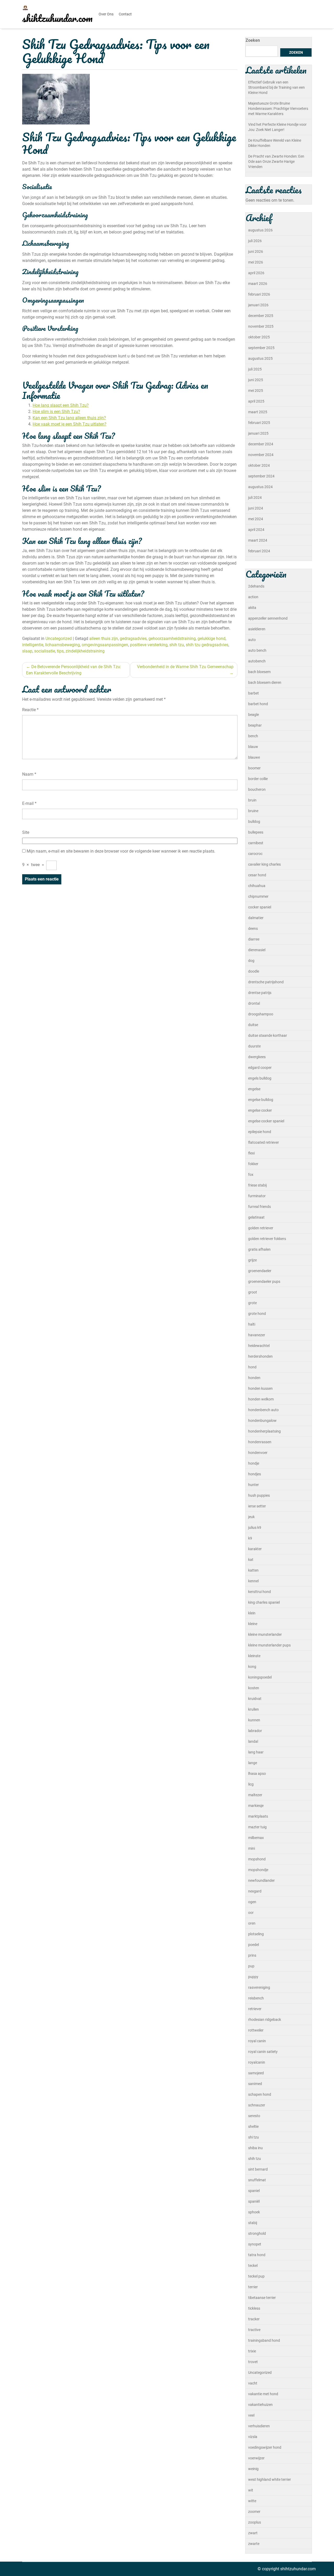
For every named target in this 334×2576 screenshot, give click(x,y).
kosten (254, 1688)
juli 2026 (255, 241)
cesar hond (257, 875)
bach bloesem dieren (265, 682)
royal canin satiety (263, 2052)
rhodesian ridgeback (265, 2020)
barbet (254, 693)
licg (251, 1784)
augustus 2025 (260, 358)
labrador (255, 1731)
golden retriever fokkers (267, 1239)
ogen (252, 1902)
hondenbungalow (262, 1421)
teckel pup (256, 2276)
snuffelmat (257, 2180)
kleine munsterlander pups (269, 1645)
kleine (253, 1624)
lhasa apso (257, 1774)
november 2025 (261, 326)
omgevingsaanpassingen (105, 645)
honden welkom (261, 1399)
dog (251, 961)
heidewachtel (259, 1346)
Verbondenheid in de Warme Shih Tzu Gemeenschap (185, 667)
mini (252, 1848)
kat (251, 1560)
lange (253, 1763)
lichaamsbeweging (62, 645)
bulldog (254, 822)
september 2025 (261, 348)
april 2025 (256, 401)
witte (252, 2501)
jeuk (251, 1517)
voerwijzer (256, 2458)
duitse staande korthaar (268, 1035)
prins (252, 1955)
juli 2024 (255, 498)
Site (26, 832)
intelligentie (33, 645)
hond (252, 1367)
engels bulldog (260, 1078)
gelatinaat (256, 1217)
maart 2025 (258, 412)
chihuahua (257, 886)
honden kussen (260, 1388)
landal (253, 1741)
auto (252, 640)
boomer (254, 768)
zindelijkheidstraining (85, 651)
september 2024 (261, 476)
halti (252, 1324)
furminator (257, 1196)
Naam (29, 774)
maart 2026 (258, 284)
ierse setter (257, 1506)
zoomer (254, 2512)
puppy (253, 1977)
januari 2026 (258, 305)
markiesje (256, 1806)
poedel (254, 1945)
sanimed (255, 2084)
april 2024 (256, 530)
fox (251, 1175)
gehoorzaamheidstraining (172, 639)
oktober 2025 (259, 337)
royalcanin (257, 2062)
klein (252, 1613)
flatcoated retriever (264, 1142)
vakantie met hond (263, 2394)
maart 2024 (258, 540)
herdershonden (260, 1356)
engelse (254, 1089)
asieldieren (257, 629)
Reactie (30, 710)
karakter (255, 1549)
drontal (254, 1003)
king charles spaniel (264, 1602)
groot (253, 1292)
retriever (255, 2009)
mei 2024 (256, 519)
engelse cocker (260, 1110)
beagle (254, 715)
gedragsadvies (133, 639)
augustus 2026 (260, 230)
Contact (125, 14)
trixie (252, 2351)
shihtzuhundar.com (57, 18)
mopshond (257, 1859)
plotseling (256, 1934)
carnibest (256, 843)
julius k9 (255, 1527)
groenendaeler (260, 1271)
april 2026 (256, 273)
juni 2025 (256, 380)
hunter (254, 1485)
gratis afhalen (259, 1249)
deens (253, 928)
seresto (254, 2116)
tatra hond (257, 2255)
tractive (254, 2330)
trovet (253, 2362)
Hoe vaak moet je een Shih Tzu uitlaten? (70, 424)
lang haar (256, 1752)
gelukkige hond (211, 639)
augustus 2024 (260, 487)
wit (251, 2490)
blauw (253, 747)
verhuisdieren (259, 2426)
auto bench (257, 650)
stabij (253, 2223)
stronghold (257, 2233)
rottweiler (256, 2030)
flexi (251, 1153)
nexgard (255, 1891)
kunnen (254, 1720)
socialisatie (45, 651)
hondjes (255, 1474)
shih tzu (177, 645)
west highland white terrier (270, 2479)
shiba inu (255, 2148)
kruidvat (255, 1699)
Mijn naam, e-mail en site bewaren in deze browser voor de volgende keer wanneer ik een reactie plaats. (121, 851)
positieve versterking (149, 645)
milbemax (256, 1838)
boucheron (257, 789)
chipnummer (258, 896)
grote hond (257, 1314)
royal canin (257, 2041)
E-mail (29, 803)
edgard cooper (260, 1068)
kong (252, 1667)
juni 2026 (256, 251)
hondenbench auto (263, 1410)
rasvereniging (259, 1987)
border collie (258, 779)
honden (254, 1378)
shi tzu (254, 2137)
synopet (255, 2244)
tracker (254, 2319)
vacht (253, 2383)
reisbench (256, 1998)
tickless (254, 2308)
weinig (253, 2469)
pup (251, 1966)
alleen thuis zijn (104, 639)
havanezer (257, 1335)
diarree (254, 939)
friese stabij (257, 1185)
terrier (253, 2287)
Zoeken (253, 40)
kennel (253, 1581)
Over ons (106, 14)
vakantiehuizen (260, 2405)
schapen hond (260, 2094)
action (253, 597)
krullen (254, 1709)
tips (60, 651)
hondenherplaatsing (264, 1431)
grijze (252, 1260)
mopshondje (258, 1870)
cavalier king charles (264, 864)
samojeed (256, 2073)
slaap (27, 651)
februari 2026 (259, 294)
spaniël (254, 2201)
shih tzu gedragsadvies (207, 645)
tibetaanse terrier (262, 2298)
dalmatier (256, 918)
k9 (250, 1538)
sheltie (253, 2126)
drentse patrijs (260, 993)
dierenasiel (257, 950)
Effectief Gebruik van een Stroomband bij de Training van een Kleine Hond (276, 87)
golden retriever (261, 1228)
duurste (254, 1046)
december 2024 (261, 444)
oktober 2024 (259, 465)
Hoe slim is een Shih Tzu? (56, 412)
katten (253, 1570)
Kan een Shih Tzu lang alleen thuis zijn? (69, 418)
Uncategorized (59, 639)
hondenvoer (258, 1453)
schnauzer (257, 2105)
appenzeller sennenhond (268, 618)
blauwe (254, 757)
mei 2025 (256, 391)
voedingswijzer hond (265, 2447)
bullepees (256, 832)
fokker (253, 1164)
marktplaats (258, 1816)
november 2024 (261, 455)
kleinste (254, 1656)
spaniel (254, 2191)
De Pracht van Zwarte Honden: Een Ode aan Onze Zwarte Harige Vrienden (276, 161)
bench (253, 736)
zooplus (255, 2522)
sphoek (254, 2212)
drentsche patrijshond (266, 982)
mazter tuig (257, 1827)
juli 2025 (255, 369)
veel (251, 2415)
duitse (253, 1025)
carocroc (255, 854)
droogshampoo (261, 1014)
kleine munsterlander (265, 1634)
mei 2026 (256, 262)
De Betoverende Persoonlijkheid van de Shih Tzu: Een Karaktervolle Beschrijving (74, 670)
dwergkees (257, 1057)
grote (252, 1303)
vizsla (253, 2437)
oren (252, 1923)
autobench (257, 661)
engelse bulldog (261, 1100)
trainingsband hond (264, 2340)
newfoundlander (261, 1880)
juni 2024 (256, 508)
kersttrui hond (260, 1592)
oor (251, 1913)
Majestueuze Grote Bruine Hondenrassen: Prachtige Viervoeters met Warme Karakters (278, 109)
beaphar (255, 725)
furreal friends (260, 1207)
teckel (253, 2266)
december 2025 (261, 316)
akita (252, 608)
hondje (254, 1463)
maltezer (255, 1795)
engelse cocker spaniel (266, 1121)
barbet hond (258, 704)
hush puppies (259, 1495)
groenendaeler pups (264, 1281)
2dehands (256, 586)
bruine (253, 811)
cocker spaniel (260, 907)
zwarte (254, 2544)
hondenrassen (260, 1442)
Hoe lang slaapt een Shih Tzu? (61, 405)
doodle (254, 971)
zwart (253, 2533)
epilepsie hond (260, 1132)
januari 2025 (258, 433)
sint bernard (258, 2169)
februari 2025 (259, 423)
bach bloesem (259, 672)
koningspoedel (260, 1677)
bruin (252, 800)
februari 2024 (259, 551)
